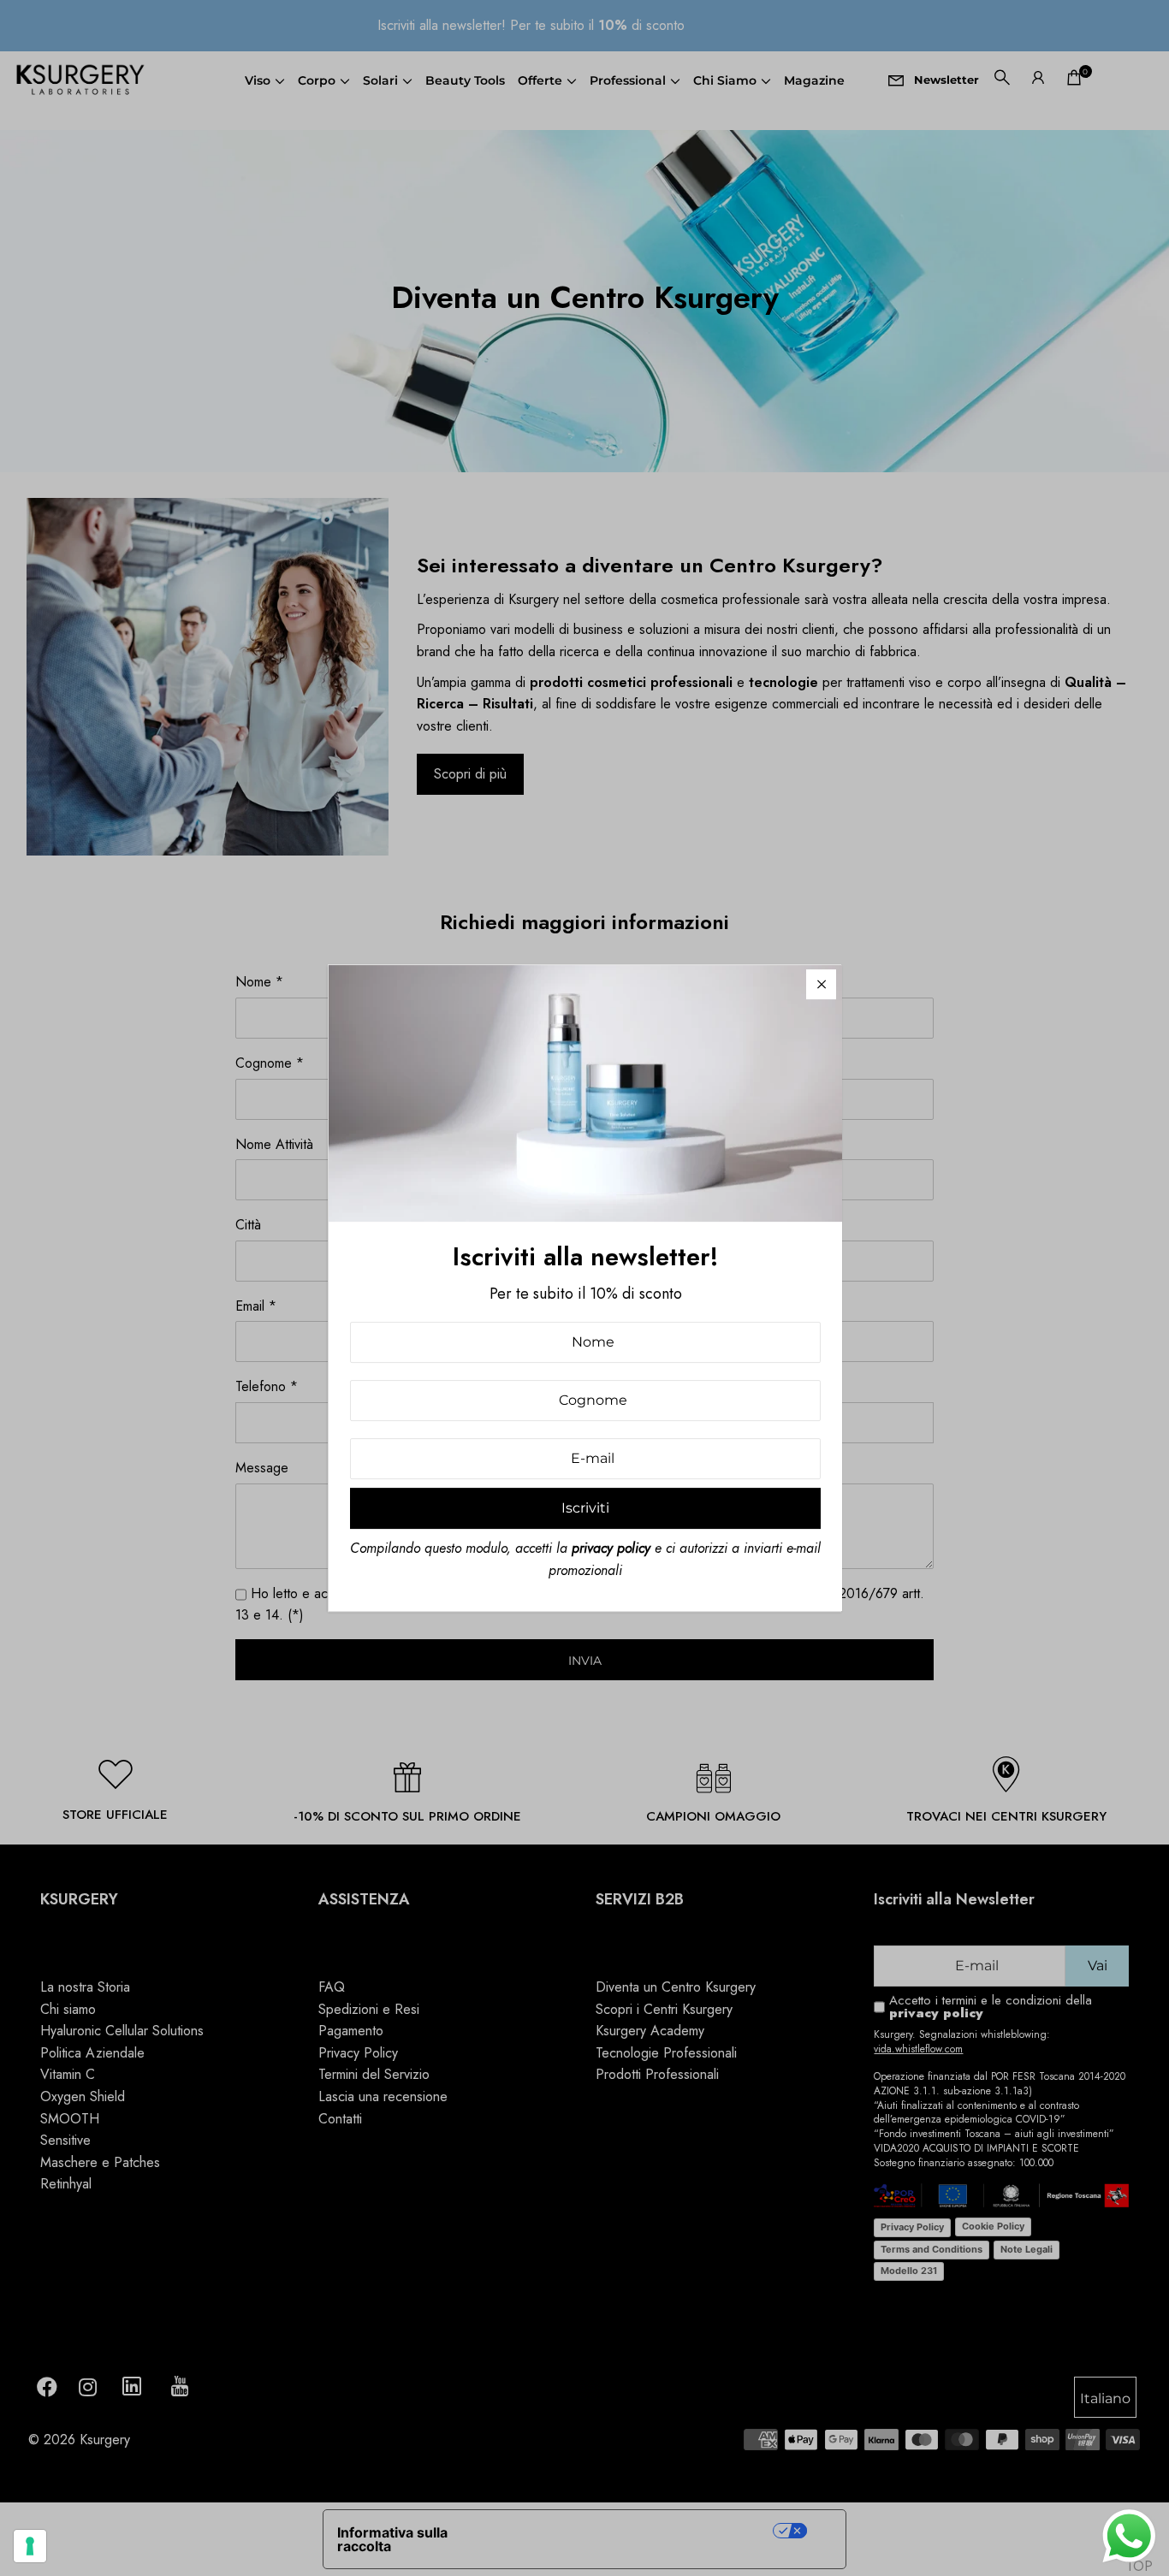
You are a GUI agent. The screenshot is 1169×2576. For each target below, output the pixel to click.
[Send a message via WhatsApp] (1129, 2536)
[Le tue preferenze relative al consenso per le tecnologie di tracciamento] (30, 2546)
